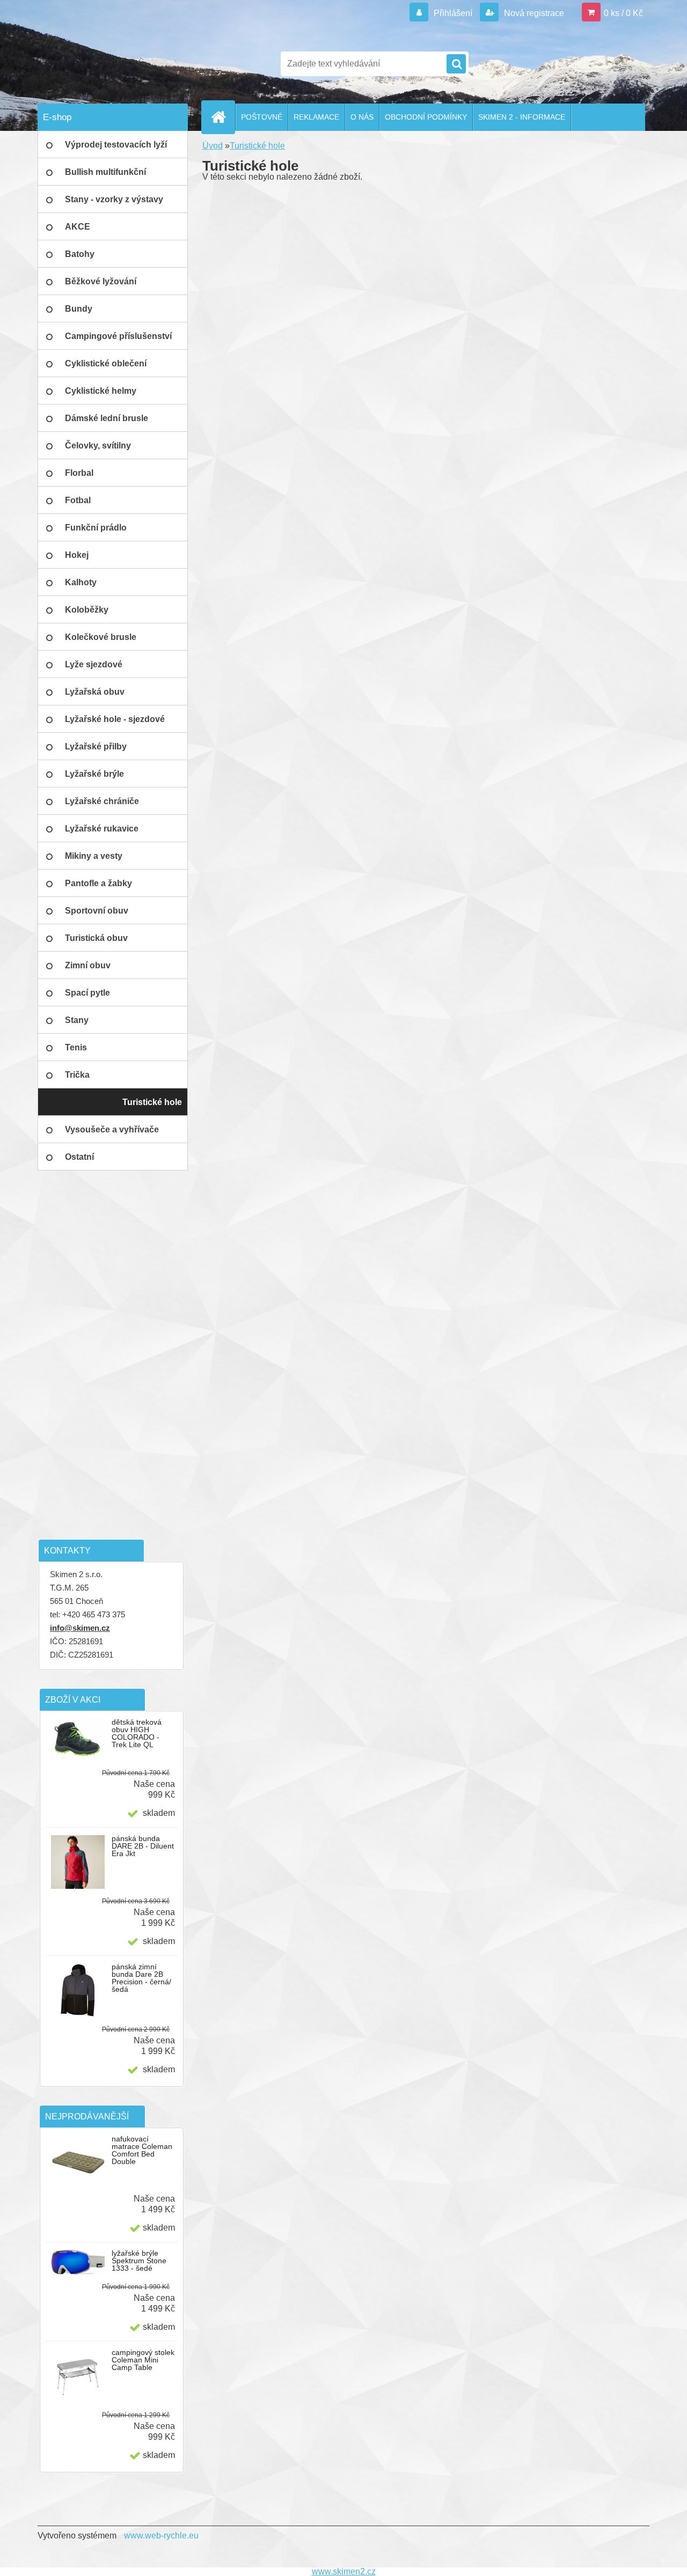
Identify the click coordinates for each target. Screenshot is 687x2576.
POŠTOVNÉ (262, 117)
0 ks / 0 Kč (623, 13)
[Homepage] (223, 117)
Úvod (213, 146)
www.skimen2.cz (344, 2571)
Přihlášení (453, 13)
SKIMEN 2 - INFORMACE (522, 117)
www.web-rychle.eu (161, 2535)
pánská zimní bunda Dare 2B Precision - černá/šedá (141, 1978)
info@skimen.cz (80, 1628)
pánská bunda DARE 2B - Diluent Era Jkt (143, 1846)
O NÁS (362, 117)
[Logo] (111, 64)
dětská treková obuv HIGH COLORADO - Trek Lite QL (137, 1733)
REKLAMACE (316, 117)
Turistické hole (257, 146)
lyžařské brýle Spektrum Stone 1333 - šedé (139, 2261)
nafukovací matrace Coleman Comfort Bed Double (142, 2150)
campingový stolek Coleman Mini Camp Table (143, 2360)
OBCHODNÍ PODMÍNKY (426, 117)
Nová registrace (533, 13)
